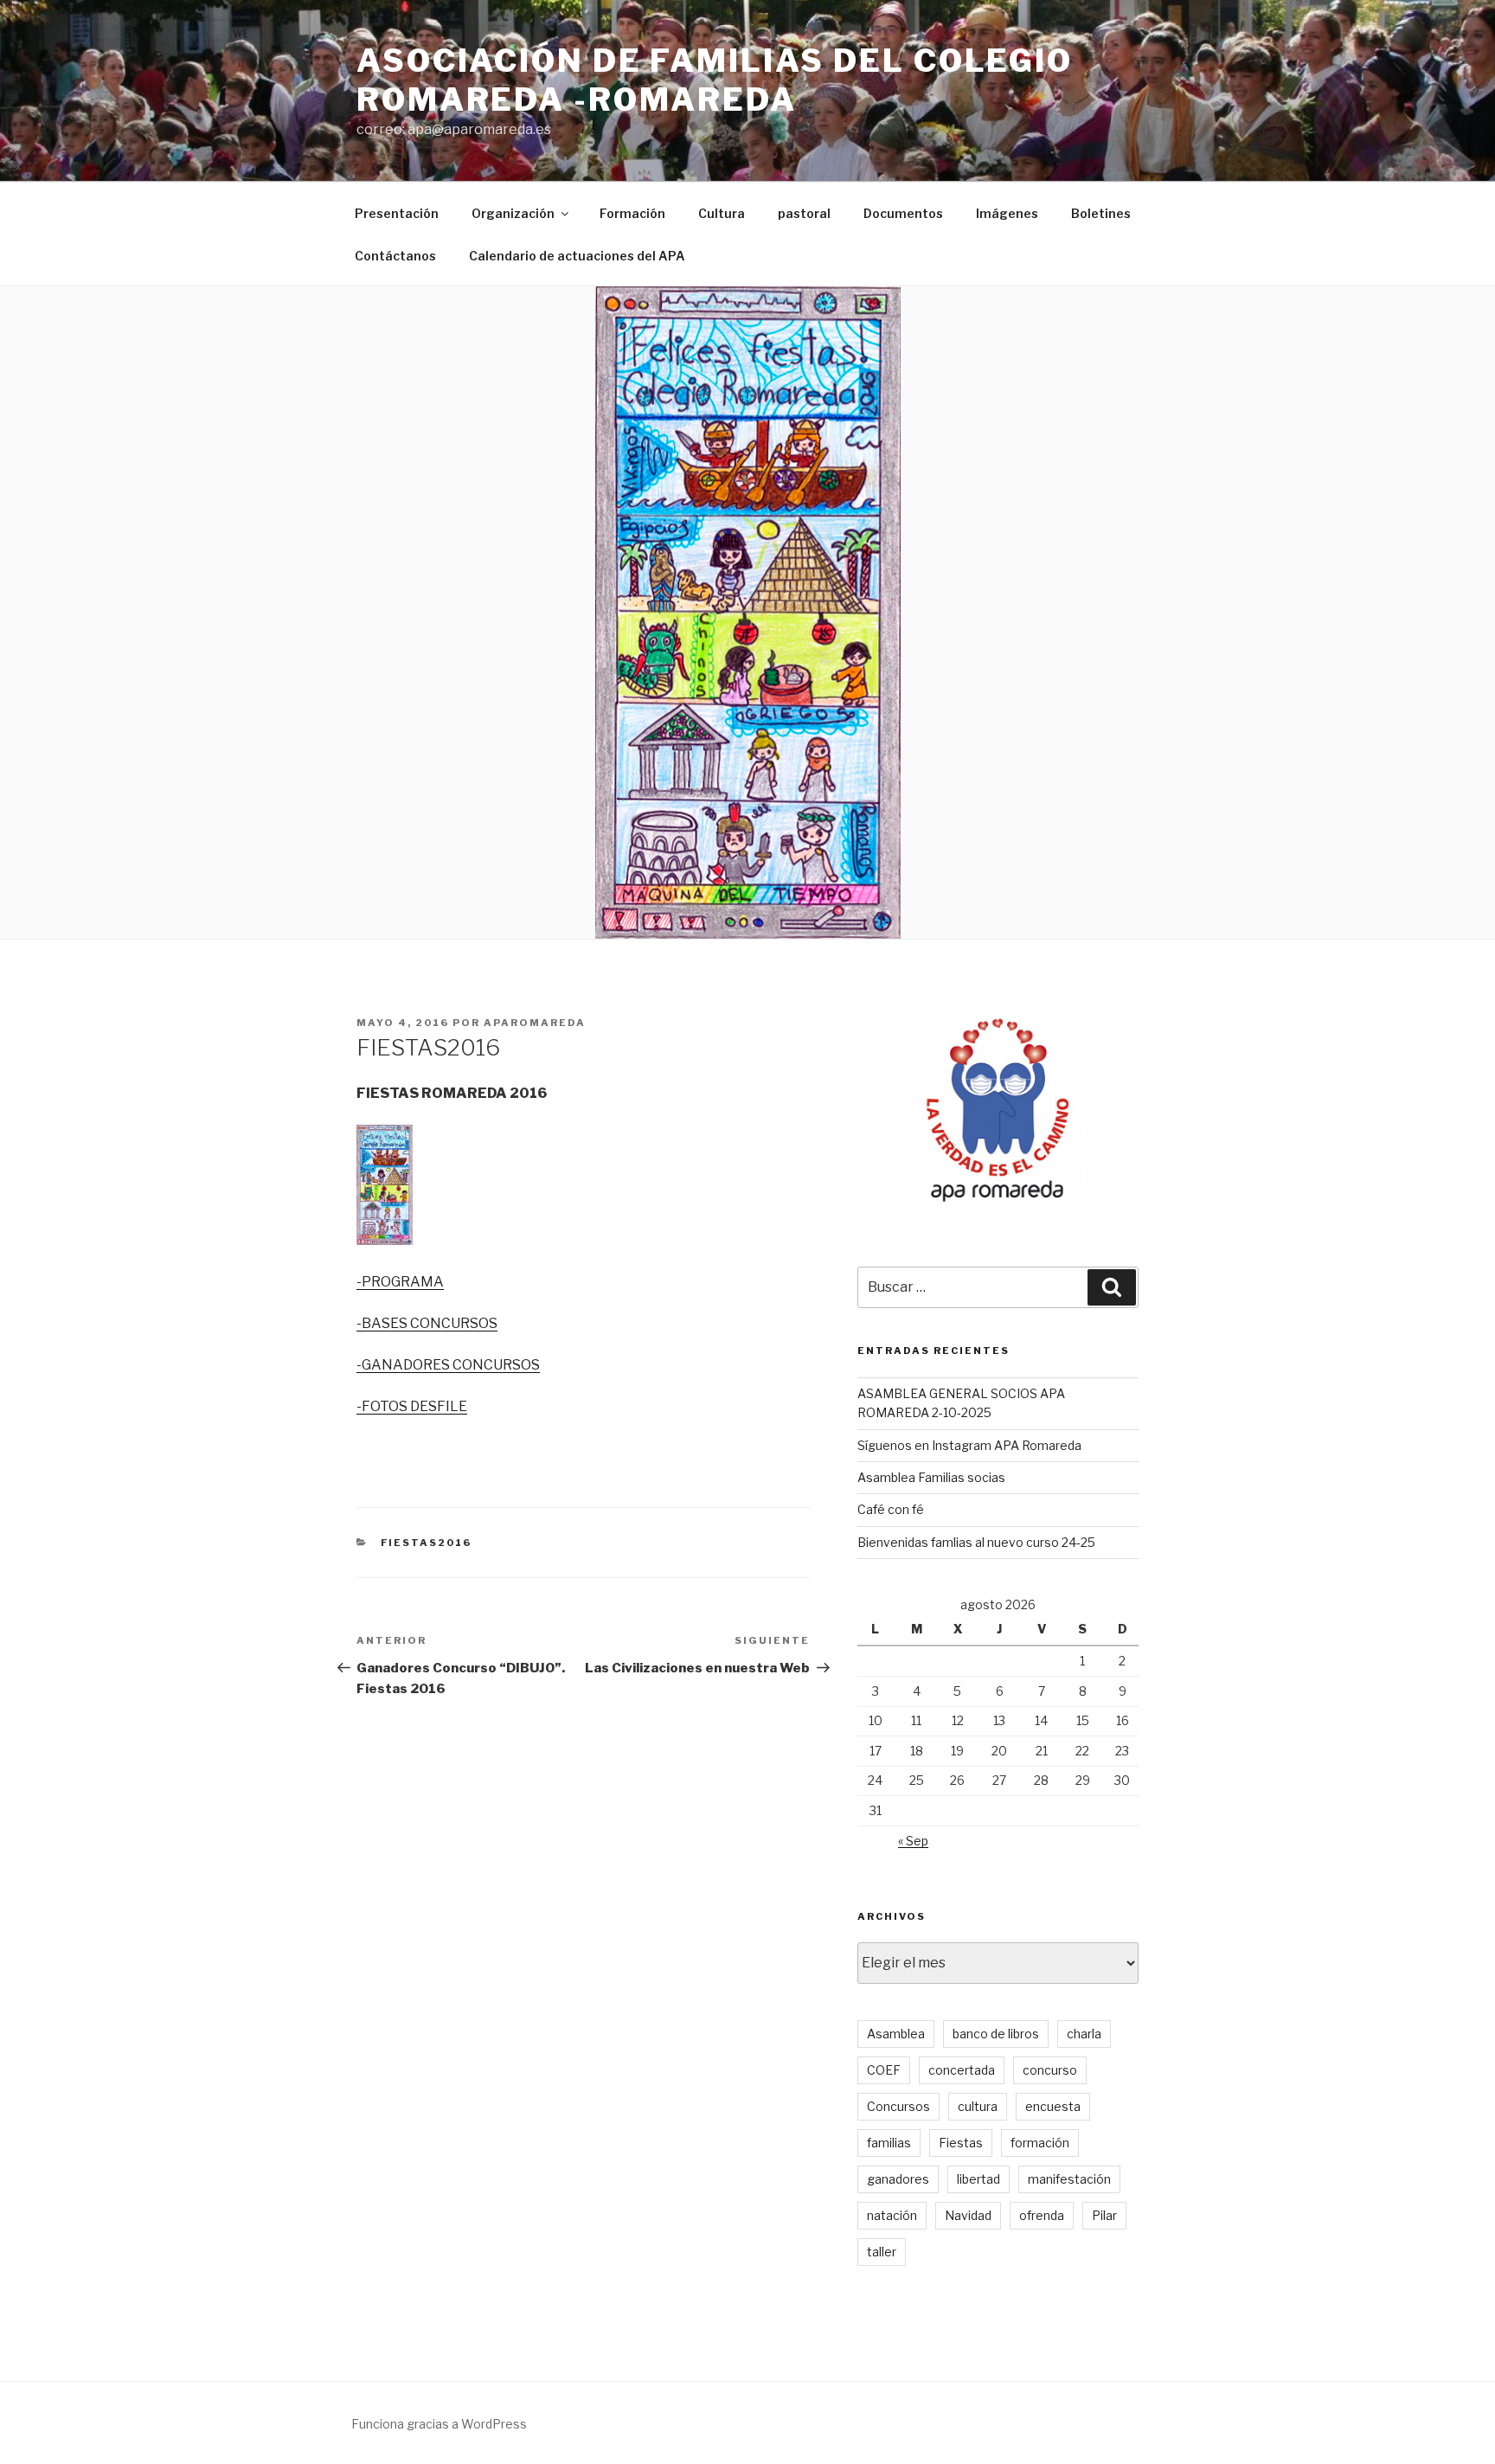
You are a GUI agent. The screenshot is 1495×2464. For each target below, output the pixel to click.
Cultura (722, 213)
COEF (884, 2070)
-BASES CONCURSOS (427, 1323)
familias (889, 2143)
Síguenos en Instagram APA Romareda (969, 1445)
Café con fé (891, 1509)
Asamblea (896, 2034)
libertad (978, 2179)
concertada (962, 2070)
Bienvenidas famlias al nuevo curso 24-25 (976, 1542)
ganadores (898, 2179)
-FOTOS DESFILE (412, 1406)
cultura (978, 2106)
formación (1040, 2143)
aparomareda (535, 1023)
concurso (1050, 2070)
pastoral (804, 213)
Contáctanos (395, 256)
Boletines (1101, 213)
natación (892, 2215)
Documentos (903, 213)
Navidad (968, 2215)
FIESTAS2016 (427, 1543)
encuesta (1053, 2106)
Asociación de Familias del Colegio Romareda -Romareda (715, 80)
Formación (632, 213)
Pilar (1104, 2215)
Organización (513, 213)
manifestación (1069, 2179)
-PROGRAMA (400, 1282)
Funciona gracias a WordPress (439, 2424)
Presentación (397, 213)
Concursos (898, 2106)
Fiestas (961, 2143)
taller (882, 2252)
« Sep (913, 1841)
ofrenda (1042, 2215)
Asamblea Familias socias (931, 1477)
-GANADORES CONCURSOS (448, 1365)
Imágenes (1007, 213)
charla (1084, 2034)
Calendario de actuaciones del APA (577, 256)
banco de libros (996, 2034)
